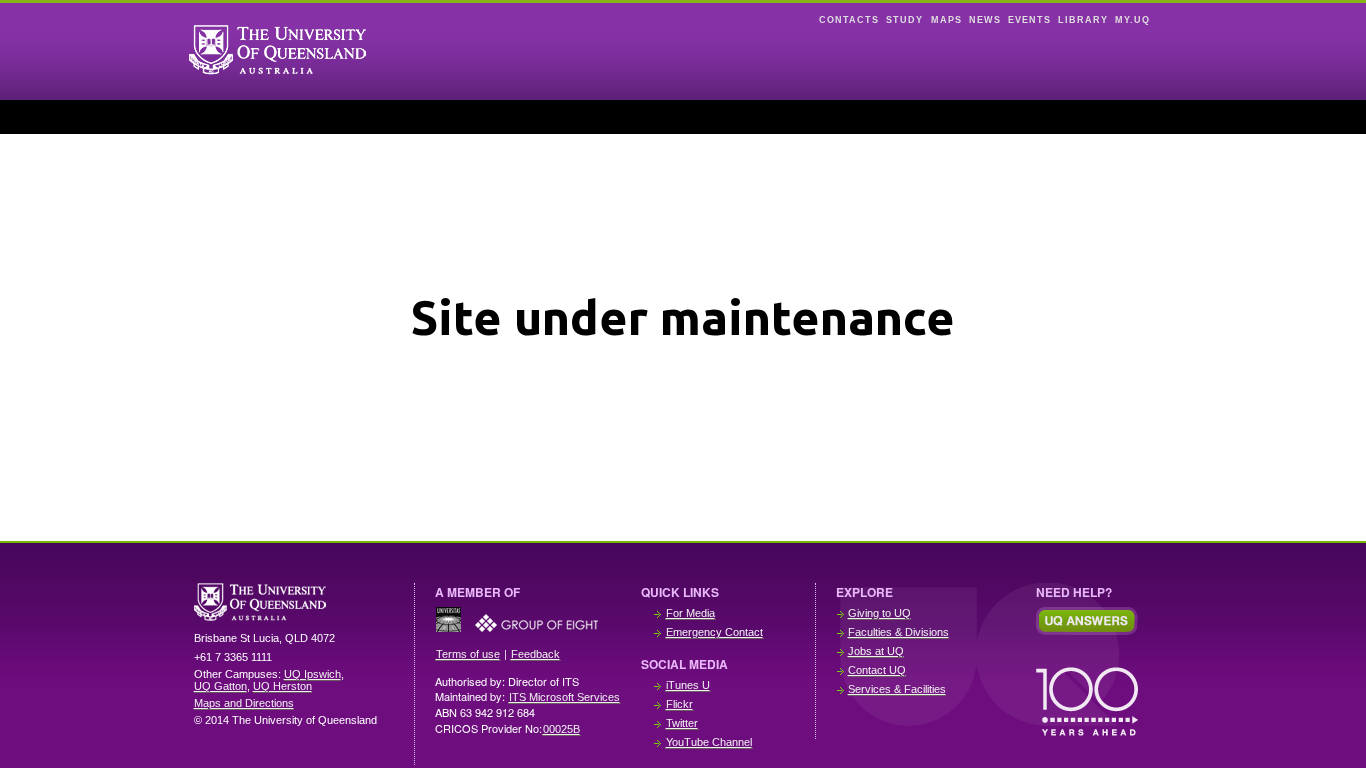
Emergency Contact (714, 632)
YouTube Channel (709, 742)
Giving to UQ (879, 613)
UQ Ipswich (312, 674)
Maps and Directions (244, 703)
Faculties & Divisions (898, 632)
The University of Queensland (294, 602)
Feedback (535, 654)
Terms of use (468, 654)
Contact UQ (877, 670)
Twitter (682, 723)
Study (904, 20)
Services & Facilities (897, 689)
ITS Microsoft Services (564, 697)
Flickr (679, 704)
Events (1029, 20)
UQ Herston (282, 686)
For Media (690, 613)
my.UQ (1132, 20)
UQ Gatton (220, 686)
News (985, 20)
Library (1083, 20)
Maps (946, 20)
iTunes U (688, 685)
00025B (561, 729)
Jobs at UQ (876, 651)
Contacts (849, 20)
